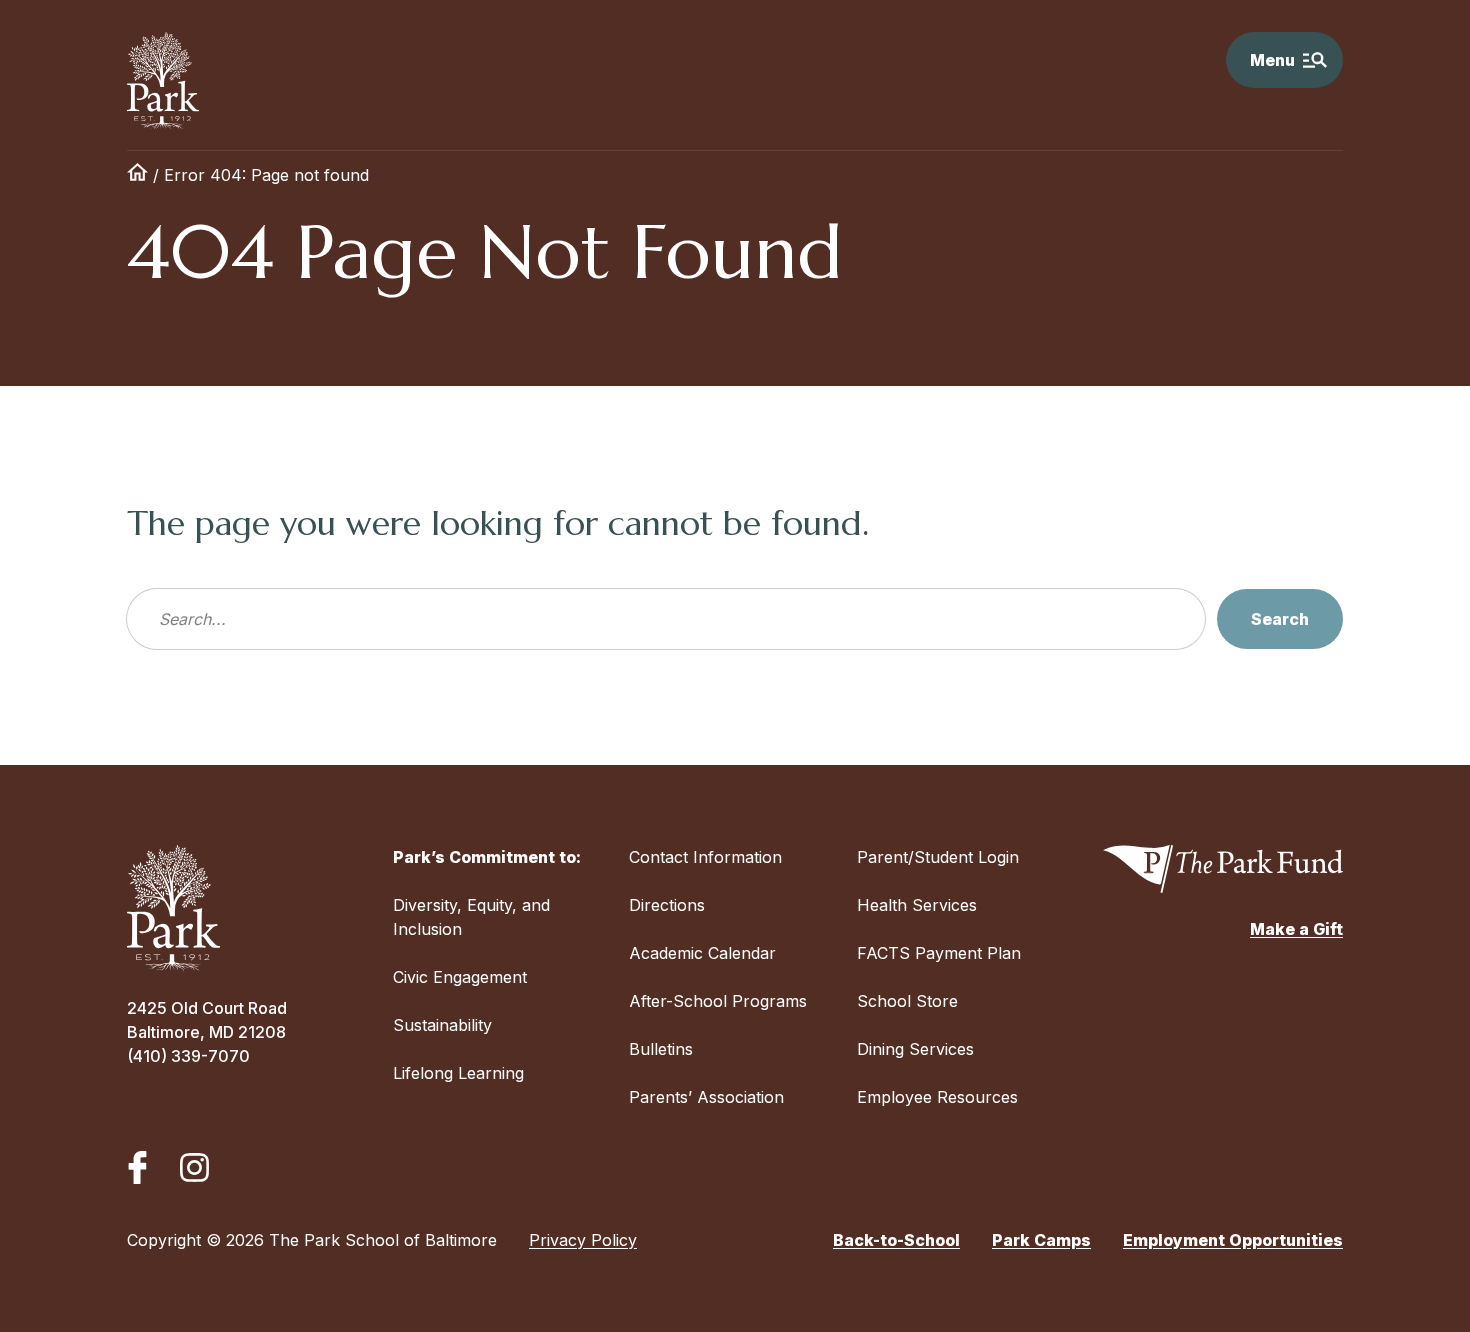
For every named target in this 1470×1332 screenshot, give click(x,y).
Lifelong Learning (458, 1073)
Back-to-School (896, 1240)
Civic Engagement (460, 977)
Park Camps (1041, 1240)
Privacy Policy (583, 1240)
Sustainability (442, 1025)
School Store (907, 1001)
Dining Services (915, 1049)
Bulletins (661, 1049)
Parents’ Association (706, 1097)
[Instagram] (194, 1167)
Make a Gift (1296, 929)
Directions (667, 905)
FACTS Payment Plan (939, 953)
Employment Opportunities (1233, 1240)
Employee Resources (937, 1097)
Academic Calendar (702, 953)
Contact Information (705, 857)
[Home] (137, 175)
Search (1280, 619)
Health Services (917, 905)
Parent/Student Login (938, 857)
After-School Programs (718, 1001)
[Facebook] (137, 1167)
